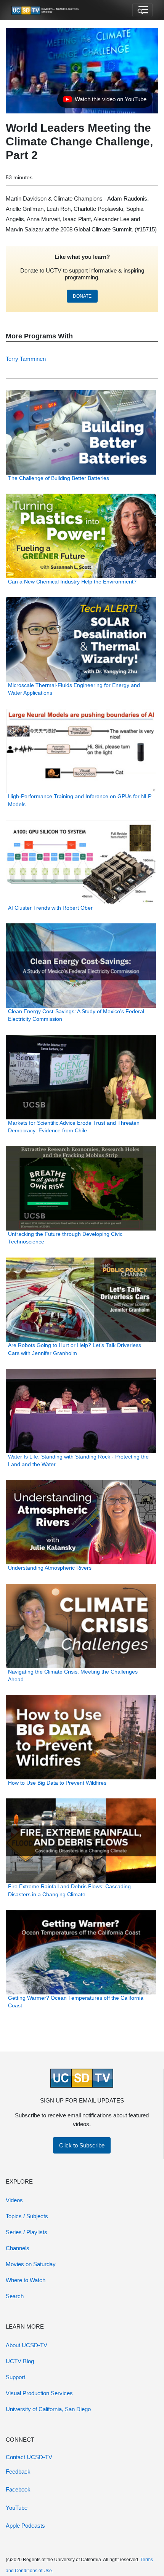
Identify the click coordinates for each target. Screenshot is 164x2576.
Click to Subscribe (82, 2145)
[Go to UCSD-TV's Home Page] (46, 10)
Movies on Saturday (31, 2264)
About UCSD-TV (27, 2345)
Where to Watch (26, 2280)
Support (15, 2377)
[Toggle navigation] (142, 10)
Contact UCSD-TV (29, 2457)
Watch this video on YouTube (105, 101)
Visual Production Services (39, 2393)
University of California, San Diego (48, 2409)
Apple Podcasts (25, 2526)
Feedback (18, 2472)
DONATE (82, 296)
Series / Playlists (27, 2232)
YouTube (17, 2508)
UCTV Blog (20, 2361)
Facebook (18, 2489)
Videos (14, 2200)
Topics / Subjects (27, 2216)
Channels (18, 2248)
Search (15, 2296)
